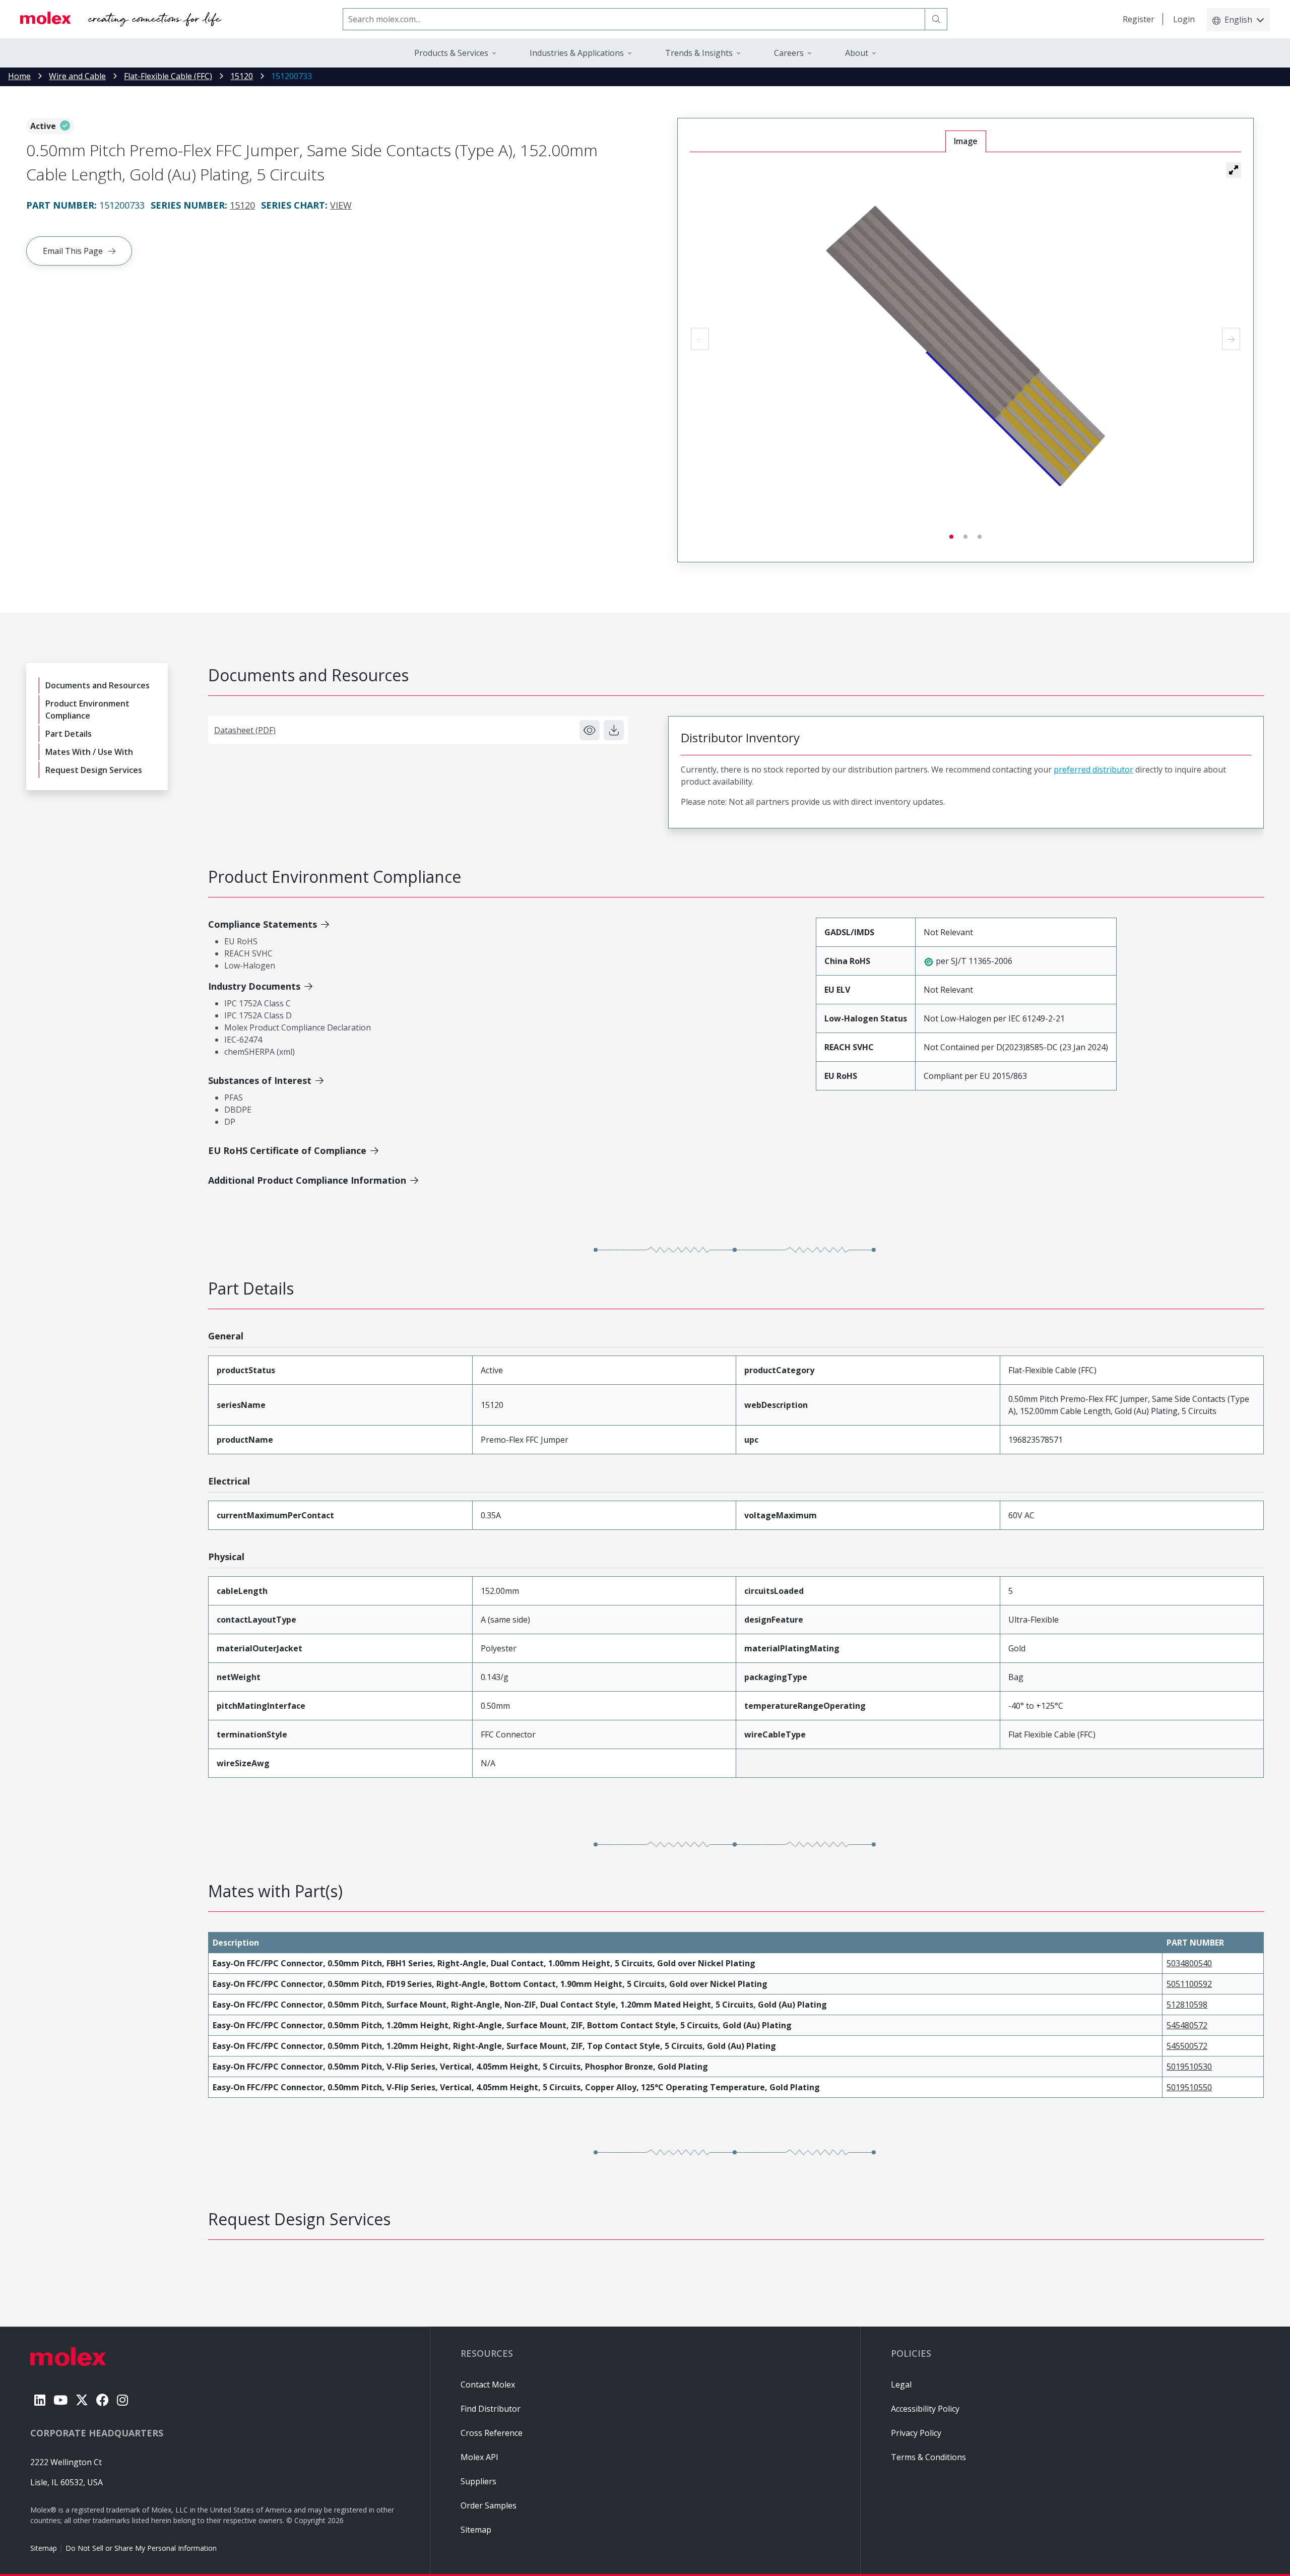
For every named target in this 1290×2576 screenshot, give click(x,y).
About (857, 53)
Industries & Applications (577, 53)
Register (1139, 19)
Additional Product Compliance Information (307, 1180)
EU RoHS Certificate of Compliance (287, 1150)
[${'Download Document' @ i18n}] (614, 730)
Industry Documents (254, 986)
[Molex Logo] (121, 19)
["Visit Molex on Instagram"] (122, 2400)
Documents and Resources (98, 685)
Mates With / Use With (89, 752)
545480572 (1187, 2025)
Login (1184, 19)
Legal (901, 2385)
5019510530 (1189, 2067)
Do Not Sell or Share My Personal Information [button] (141, 2548)
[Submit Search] (936, 19)
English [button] (1238, 20)
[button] (1234, 170)
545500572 (1187, 2046)
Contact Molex (488, 2385)
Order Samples (489, 2505)
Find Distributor (491, 2409)
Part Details (69, 734)
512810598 (1187, 2005)
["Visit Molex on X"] (82, 2400)
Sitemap (44, 2548)
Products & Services (451, 53)
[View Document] (590, 730)
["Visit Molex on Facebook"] (103, 2400)
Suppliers (478, 2481)
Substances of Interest (260, 1080)
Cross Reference (492, 2433)
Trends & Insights (699, 53)
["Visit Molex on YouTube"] (60, 2400)
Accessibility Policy (925, 2409)
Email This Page (73, 251)
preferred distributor (1093, 769)
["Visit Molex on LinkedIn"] (40, 2400)
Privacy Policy (916, 2433)
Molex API (479, 2457)
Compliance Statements (263, 924)
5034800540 (1189, 1963)
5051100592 (1189, 1984)
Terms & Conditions (928, 2457)
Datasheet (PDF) (245, 730)
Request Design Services (94, 770)
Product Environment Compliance (87, 710)
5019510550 (1189, 2087)
